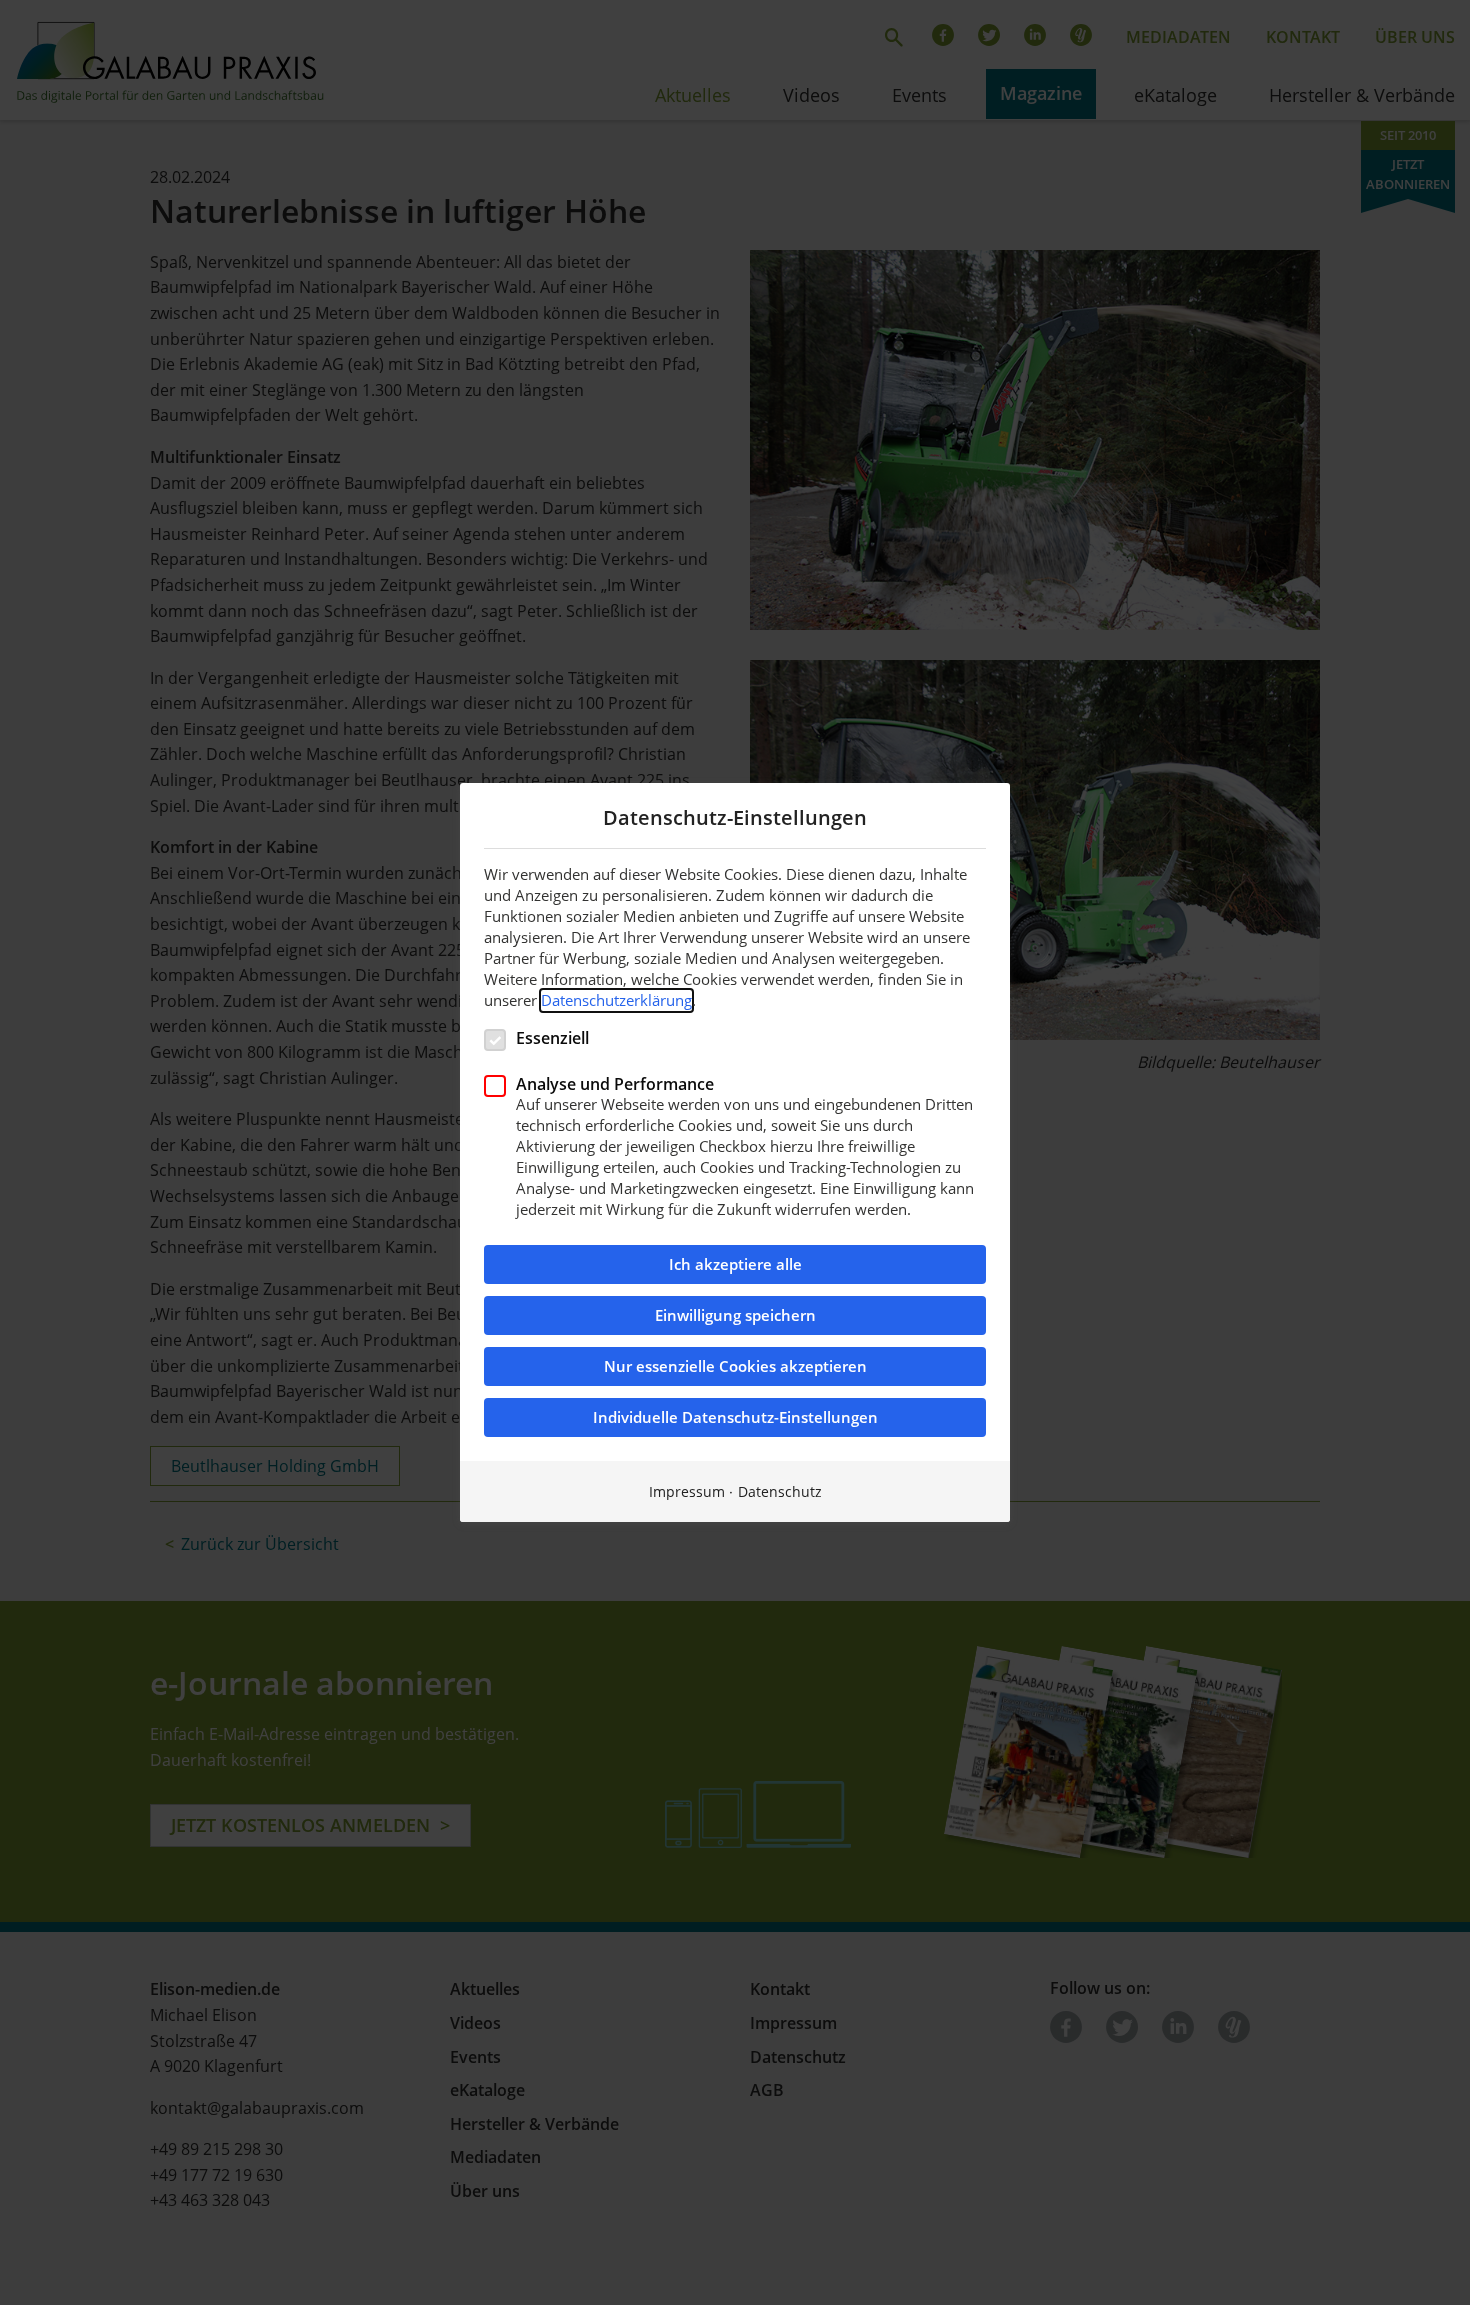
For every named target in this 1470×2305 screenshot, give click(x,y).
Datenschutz (780, 1491)
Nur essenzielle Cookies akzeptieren (735, 1366)
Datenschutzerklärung (616, 1000)
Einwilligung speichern (735, 1315)
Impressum (687, 1491)
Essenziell (552, 1037)
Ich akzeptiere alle (735, 1264)
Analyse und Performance (615, 1083)
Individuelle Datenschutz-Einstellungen (735, 1417)
